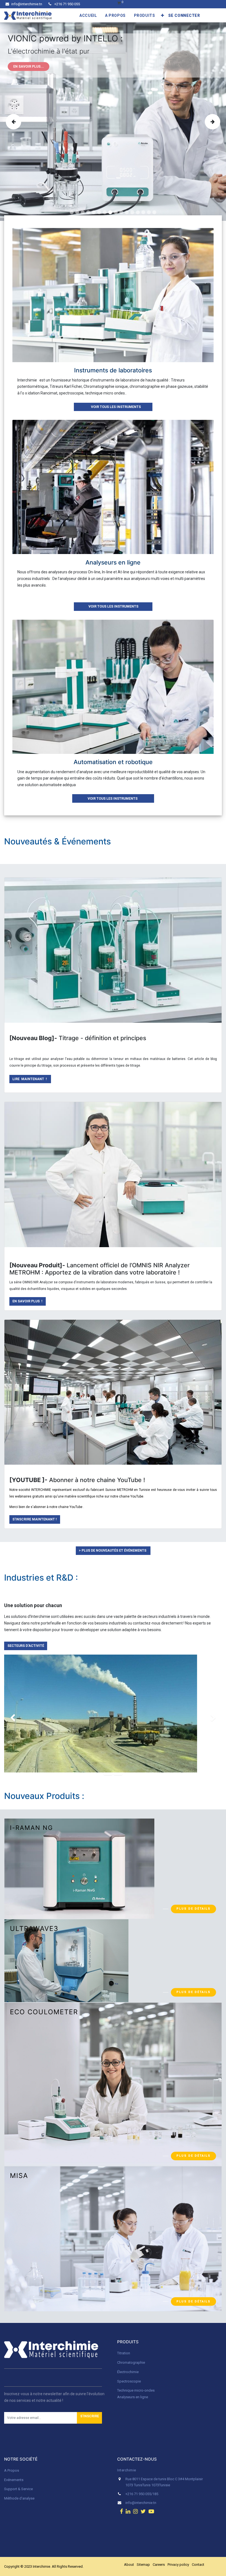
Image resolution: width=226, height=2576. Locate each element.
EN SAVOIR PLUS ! (27, 1301)
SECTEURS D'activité (26, 1646)
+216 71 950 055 (67, 4)
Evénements (14, 2480)
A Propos (12, 2470)
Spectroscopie (129, 2381)
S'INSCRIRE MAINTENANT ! (35, 1519)
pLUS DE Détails (193, 1909)
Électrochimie (128, 2372)
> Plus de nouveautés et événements (113, 1551)
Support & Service (18, 2489)
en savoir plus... (29, 67)
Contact (198, 2565)
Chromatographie (131, 2362)
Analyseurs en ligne (133, 2397)
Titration (124, 2353)
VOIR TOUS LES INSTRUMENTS (113, 407)
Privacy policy (178, 2565)
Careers (159, 2565)
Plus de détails (193, 1992)
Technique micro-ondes (136, 2390)
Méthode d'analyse (19, 2498)
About (129, 2565)
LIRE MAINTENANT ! (30, 1079)
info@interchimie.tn (27, 4)
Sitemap (143, 2565)
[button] (163, 15)
